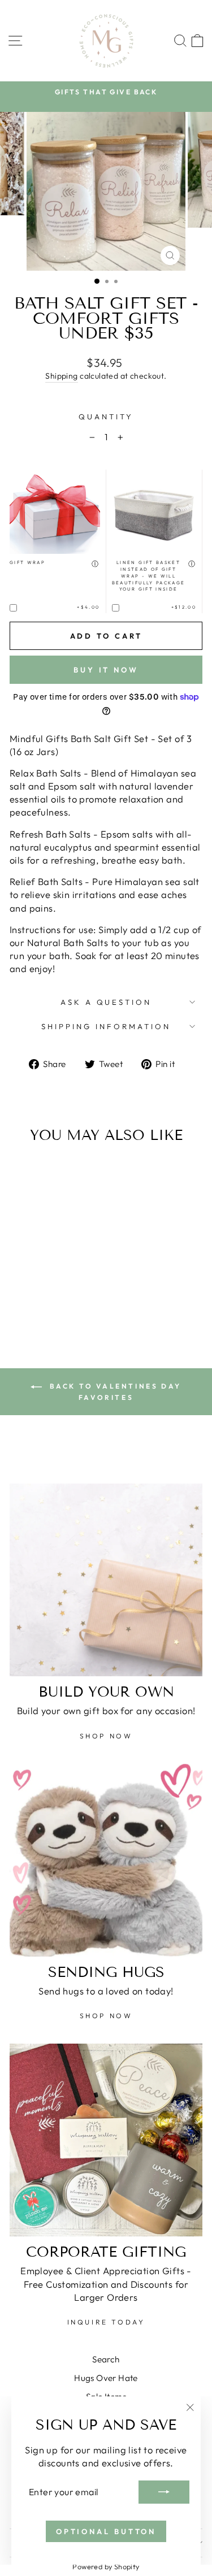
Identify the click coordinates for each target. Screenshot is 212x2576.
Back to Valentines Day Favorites (114, 1392)
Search (106, 2359)
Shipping (61, 376)
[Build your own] (106, 1580)
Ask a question (106, 1002)
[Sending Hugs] (106, 1860)
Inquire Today (106, 2322)
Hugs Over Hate (106, 2378)
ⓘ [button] (96, 564)
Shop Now (106, 1736)
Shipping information (106, 1026)
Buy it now (106, 670)
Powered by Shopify (106, 2566)
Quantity (106, 417)
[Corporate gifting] (106, 2140)
